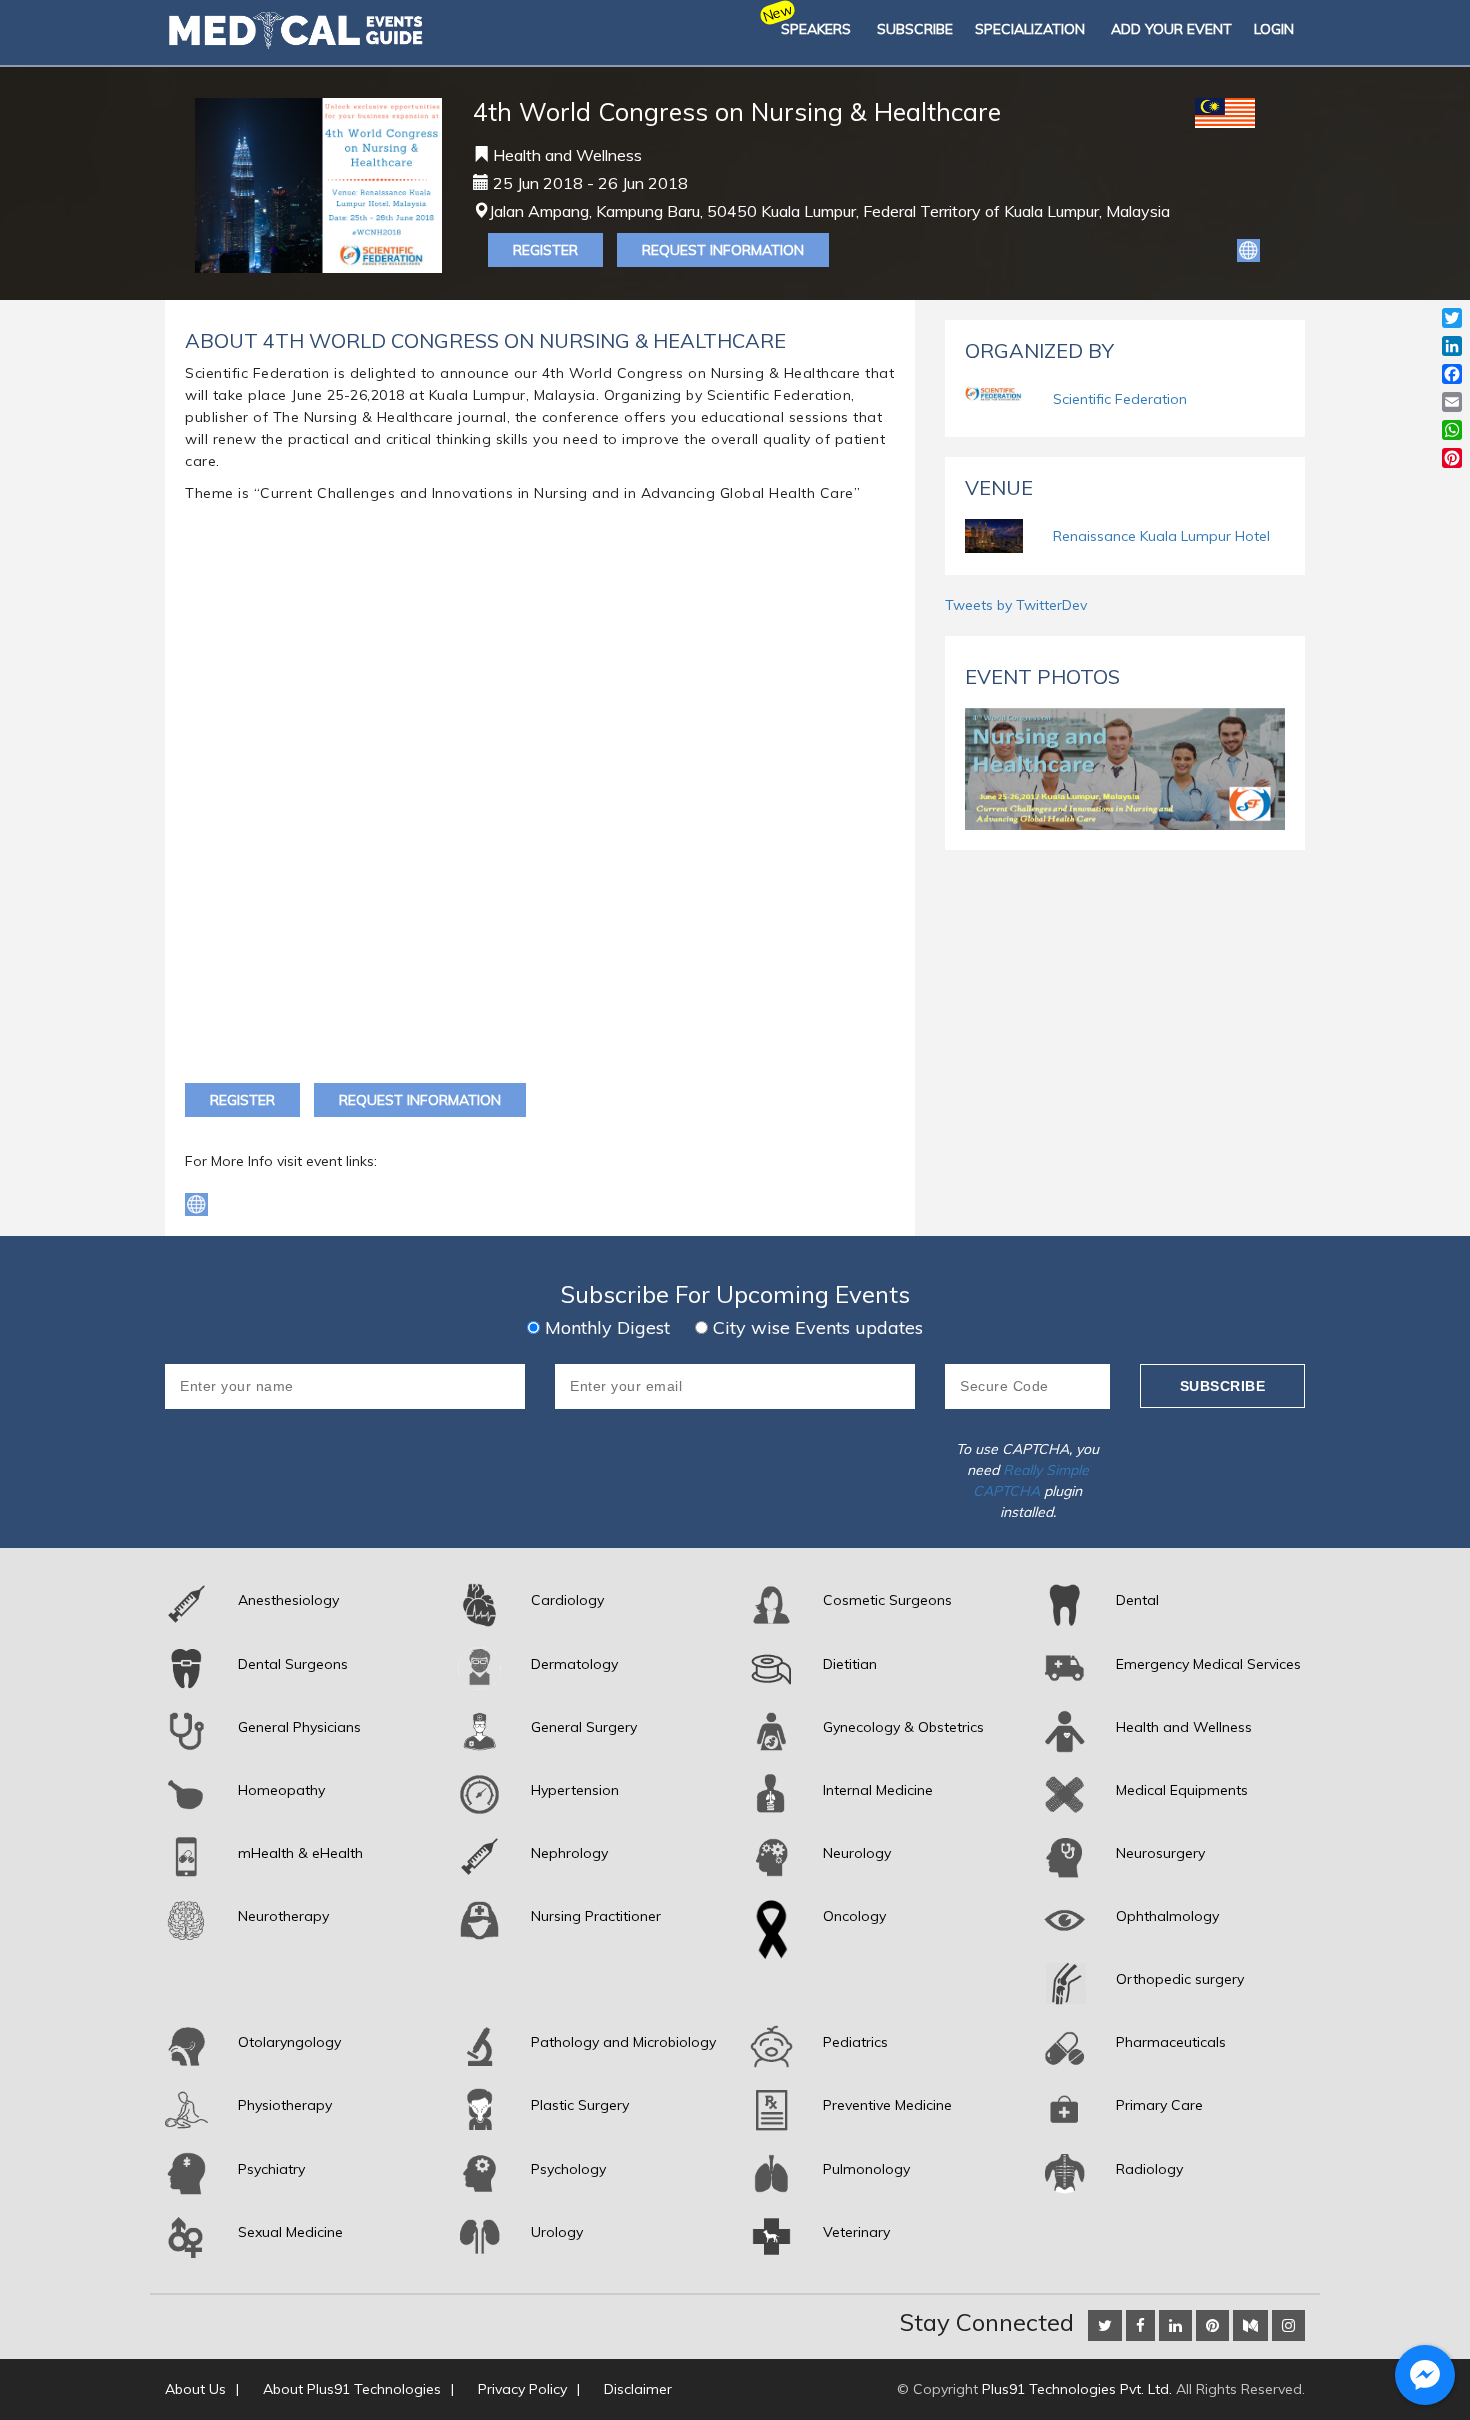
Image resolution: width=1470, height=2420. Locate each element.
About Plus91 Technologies (352, 2389)
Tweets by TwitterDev (1016, 605)
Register (545, 250)
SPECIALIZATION (1030, 29)
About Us (195, 2389)
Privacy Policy (522, 2389)
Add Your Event (1171, 29)
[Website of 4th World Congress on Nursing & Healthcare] (1248, 249)
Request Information (723, 250)
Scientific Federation (1120, 399)
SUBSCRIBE (915, 29)
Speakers (816, 29)
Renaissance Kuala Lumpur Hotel (1161, 536)
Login (1274, 29)
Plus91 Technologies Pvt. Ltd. (1077, 2389)
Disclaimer (638, 2389)
